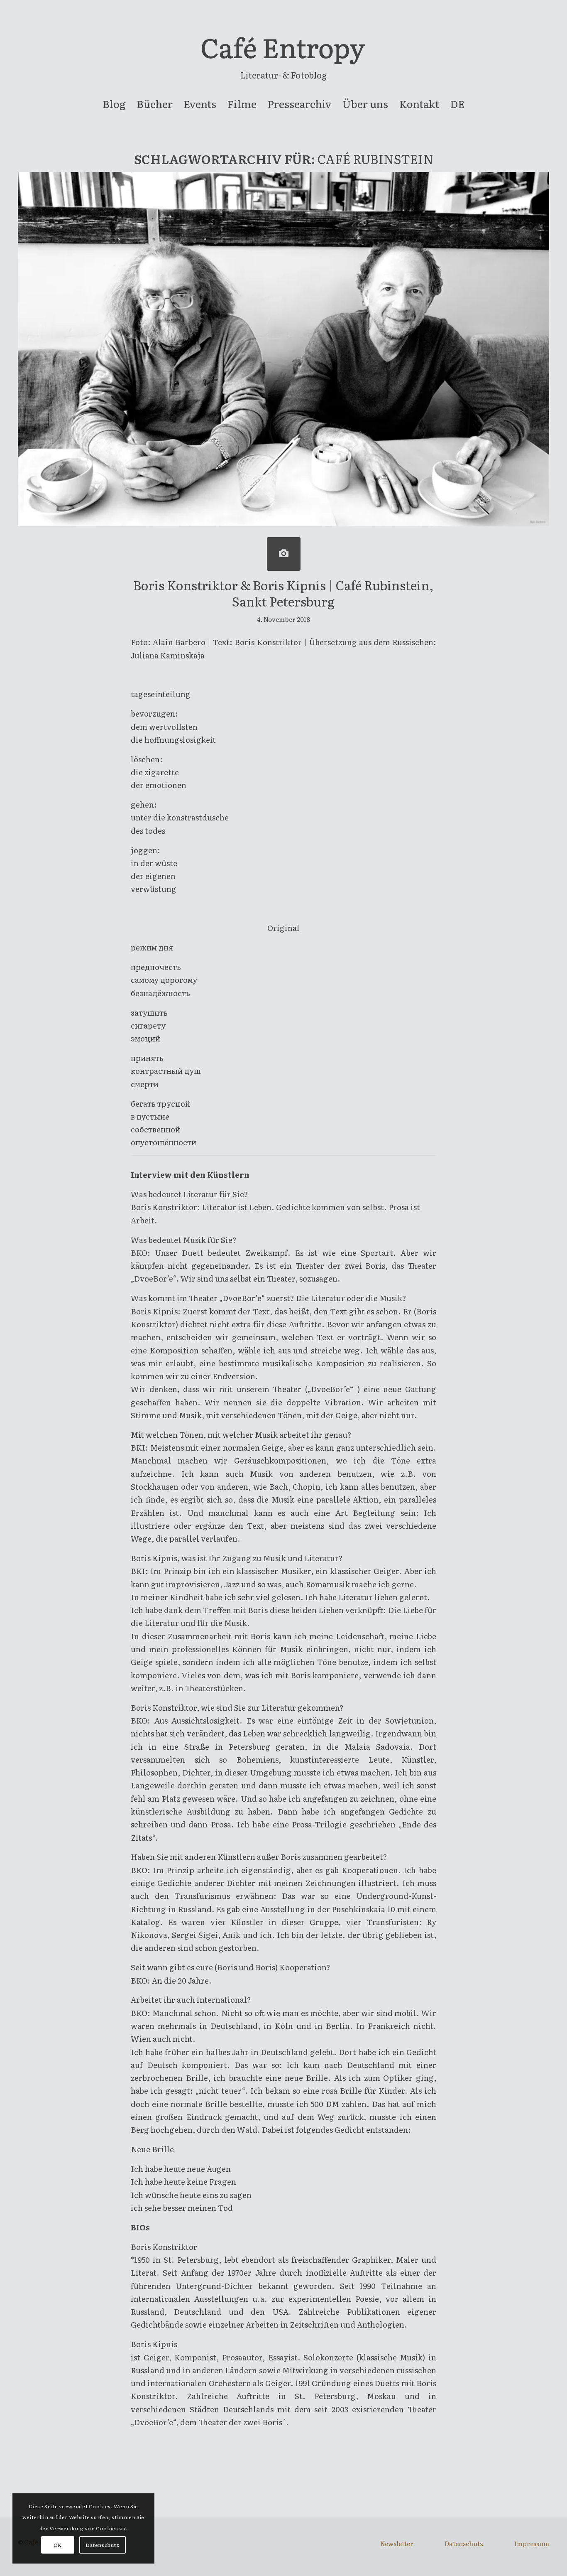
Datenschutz (464, 2543)
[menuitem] (114, 104)
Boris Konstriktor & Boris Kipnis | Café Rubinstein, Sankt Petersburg (283, 593)
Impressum (532, 2543)
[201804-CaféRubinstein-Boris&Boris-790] (284, 554)
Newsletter (397, 2543)
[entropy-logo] (283, 52)
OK (58, 2545)
